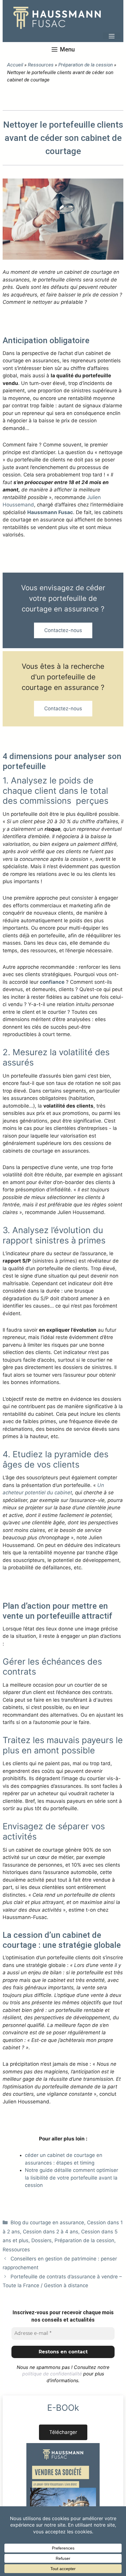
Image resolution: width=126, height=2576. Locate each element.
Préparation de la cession (86, 65)
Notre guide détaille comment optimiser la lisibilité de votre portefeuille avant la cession (71, 2178)
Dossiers (41, 2240)
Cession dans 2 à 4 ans (51, 2232)
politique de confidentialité (52, 2374)
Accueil (15, 65)
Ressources (41, 65)
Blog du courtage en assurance (47, 2222)
